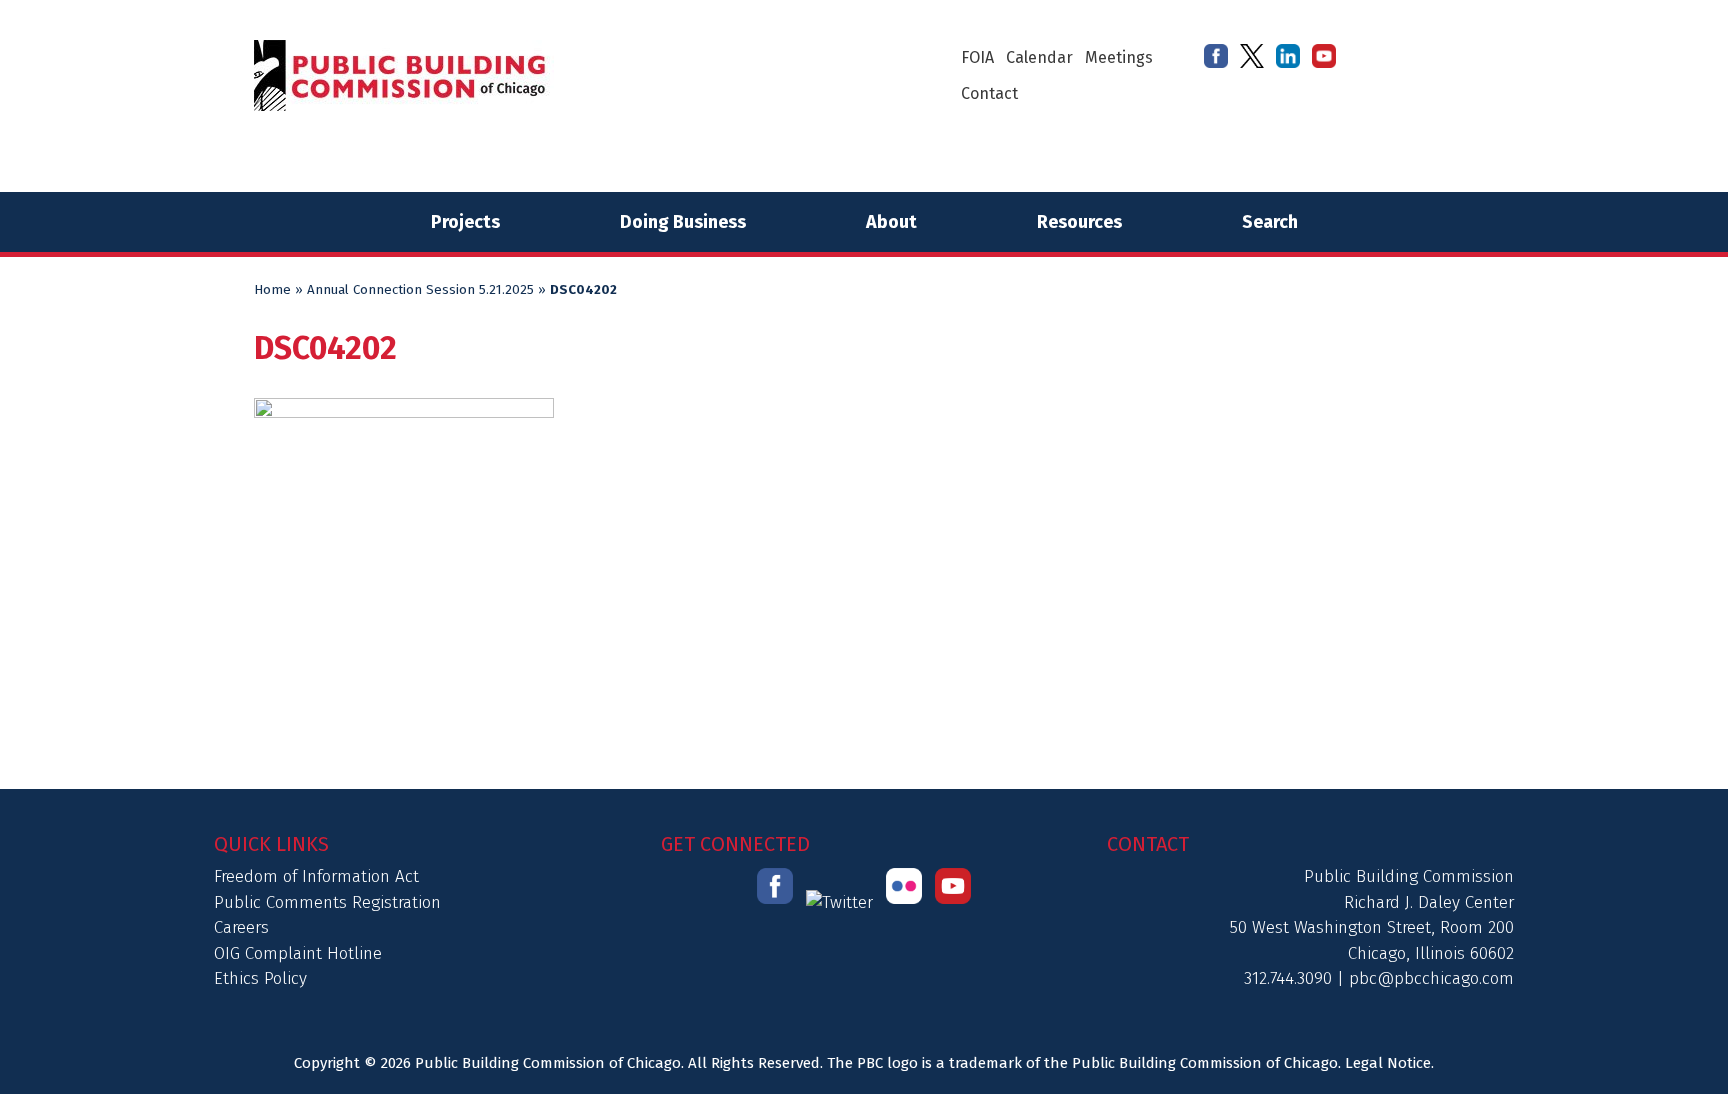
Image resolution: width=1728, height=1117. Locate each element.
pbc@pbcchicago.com (1431, 978)
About (891, 222)
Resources (1079, 222)
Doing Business (683, 222)
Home (272, 290)
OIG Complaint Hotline (298, 953)
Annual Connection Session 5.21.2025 (420, 290)
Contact (989, 93)
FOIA (977, 57)
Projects (465, 222)
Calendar (1039, 57)
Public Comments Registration (327, 902)
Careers (241, 927)
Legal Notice (1388, 1063)
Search (1270, 222)
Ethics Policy (260, 978)
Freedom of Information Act (316, 876)
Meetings (1119, 57)
